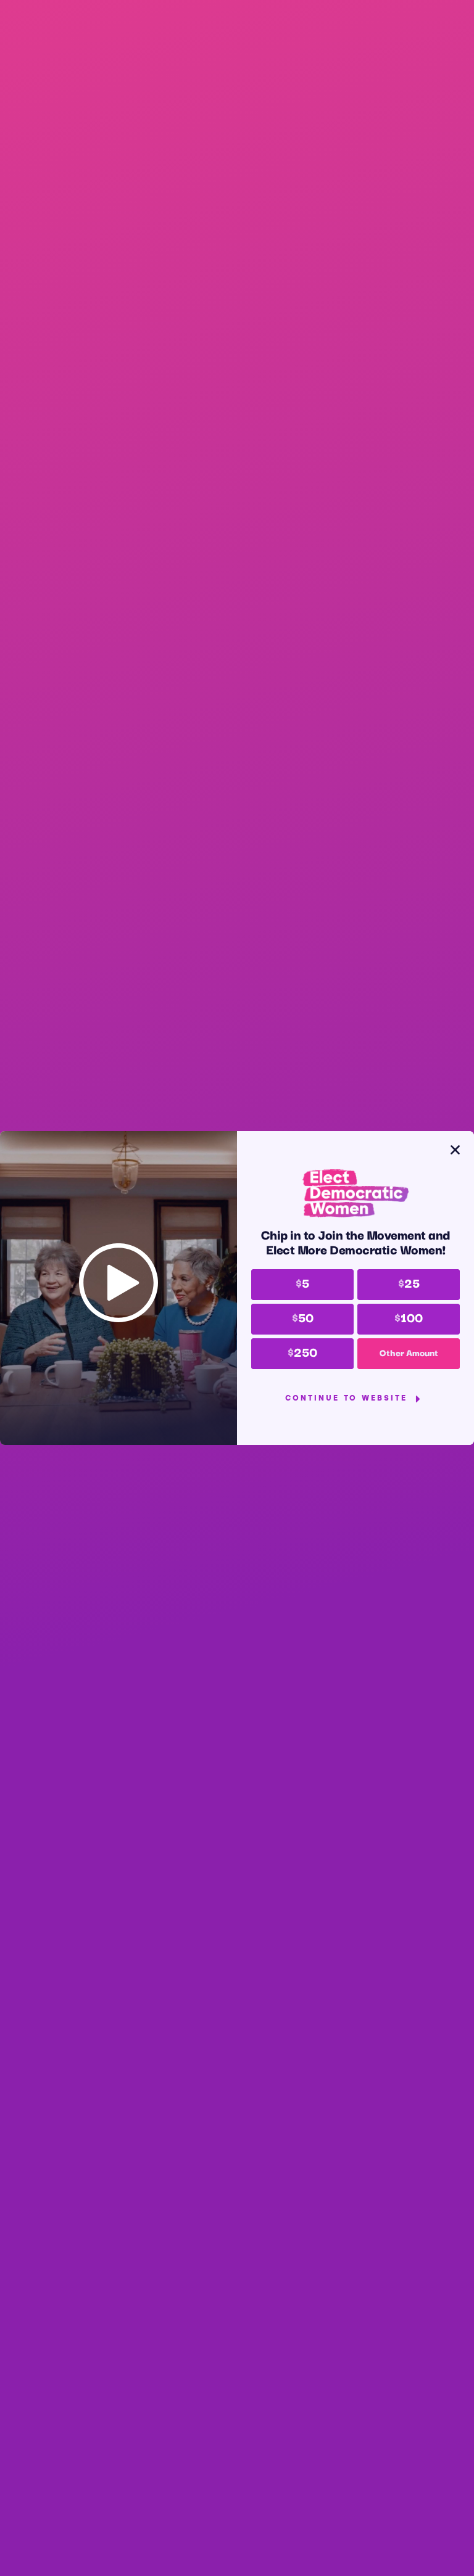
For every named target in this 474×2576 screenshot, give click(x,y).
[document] (237, 1288)
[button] (455, 1150)
